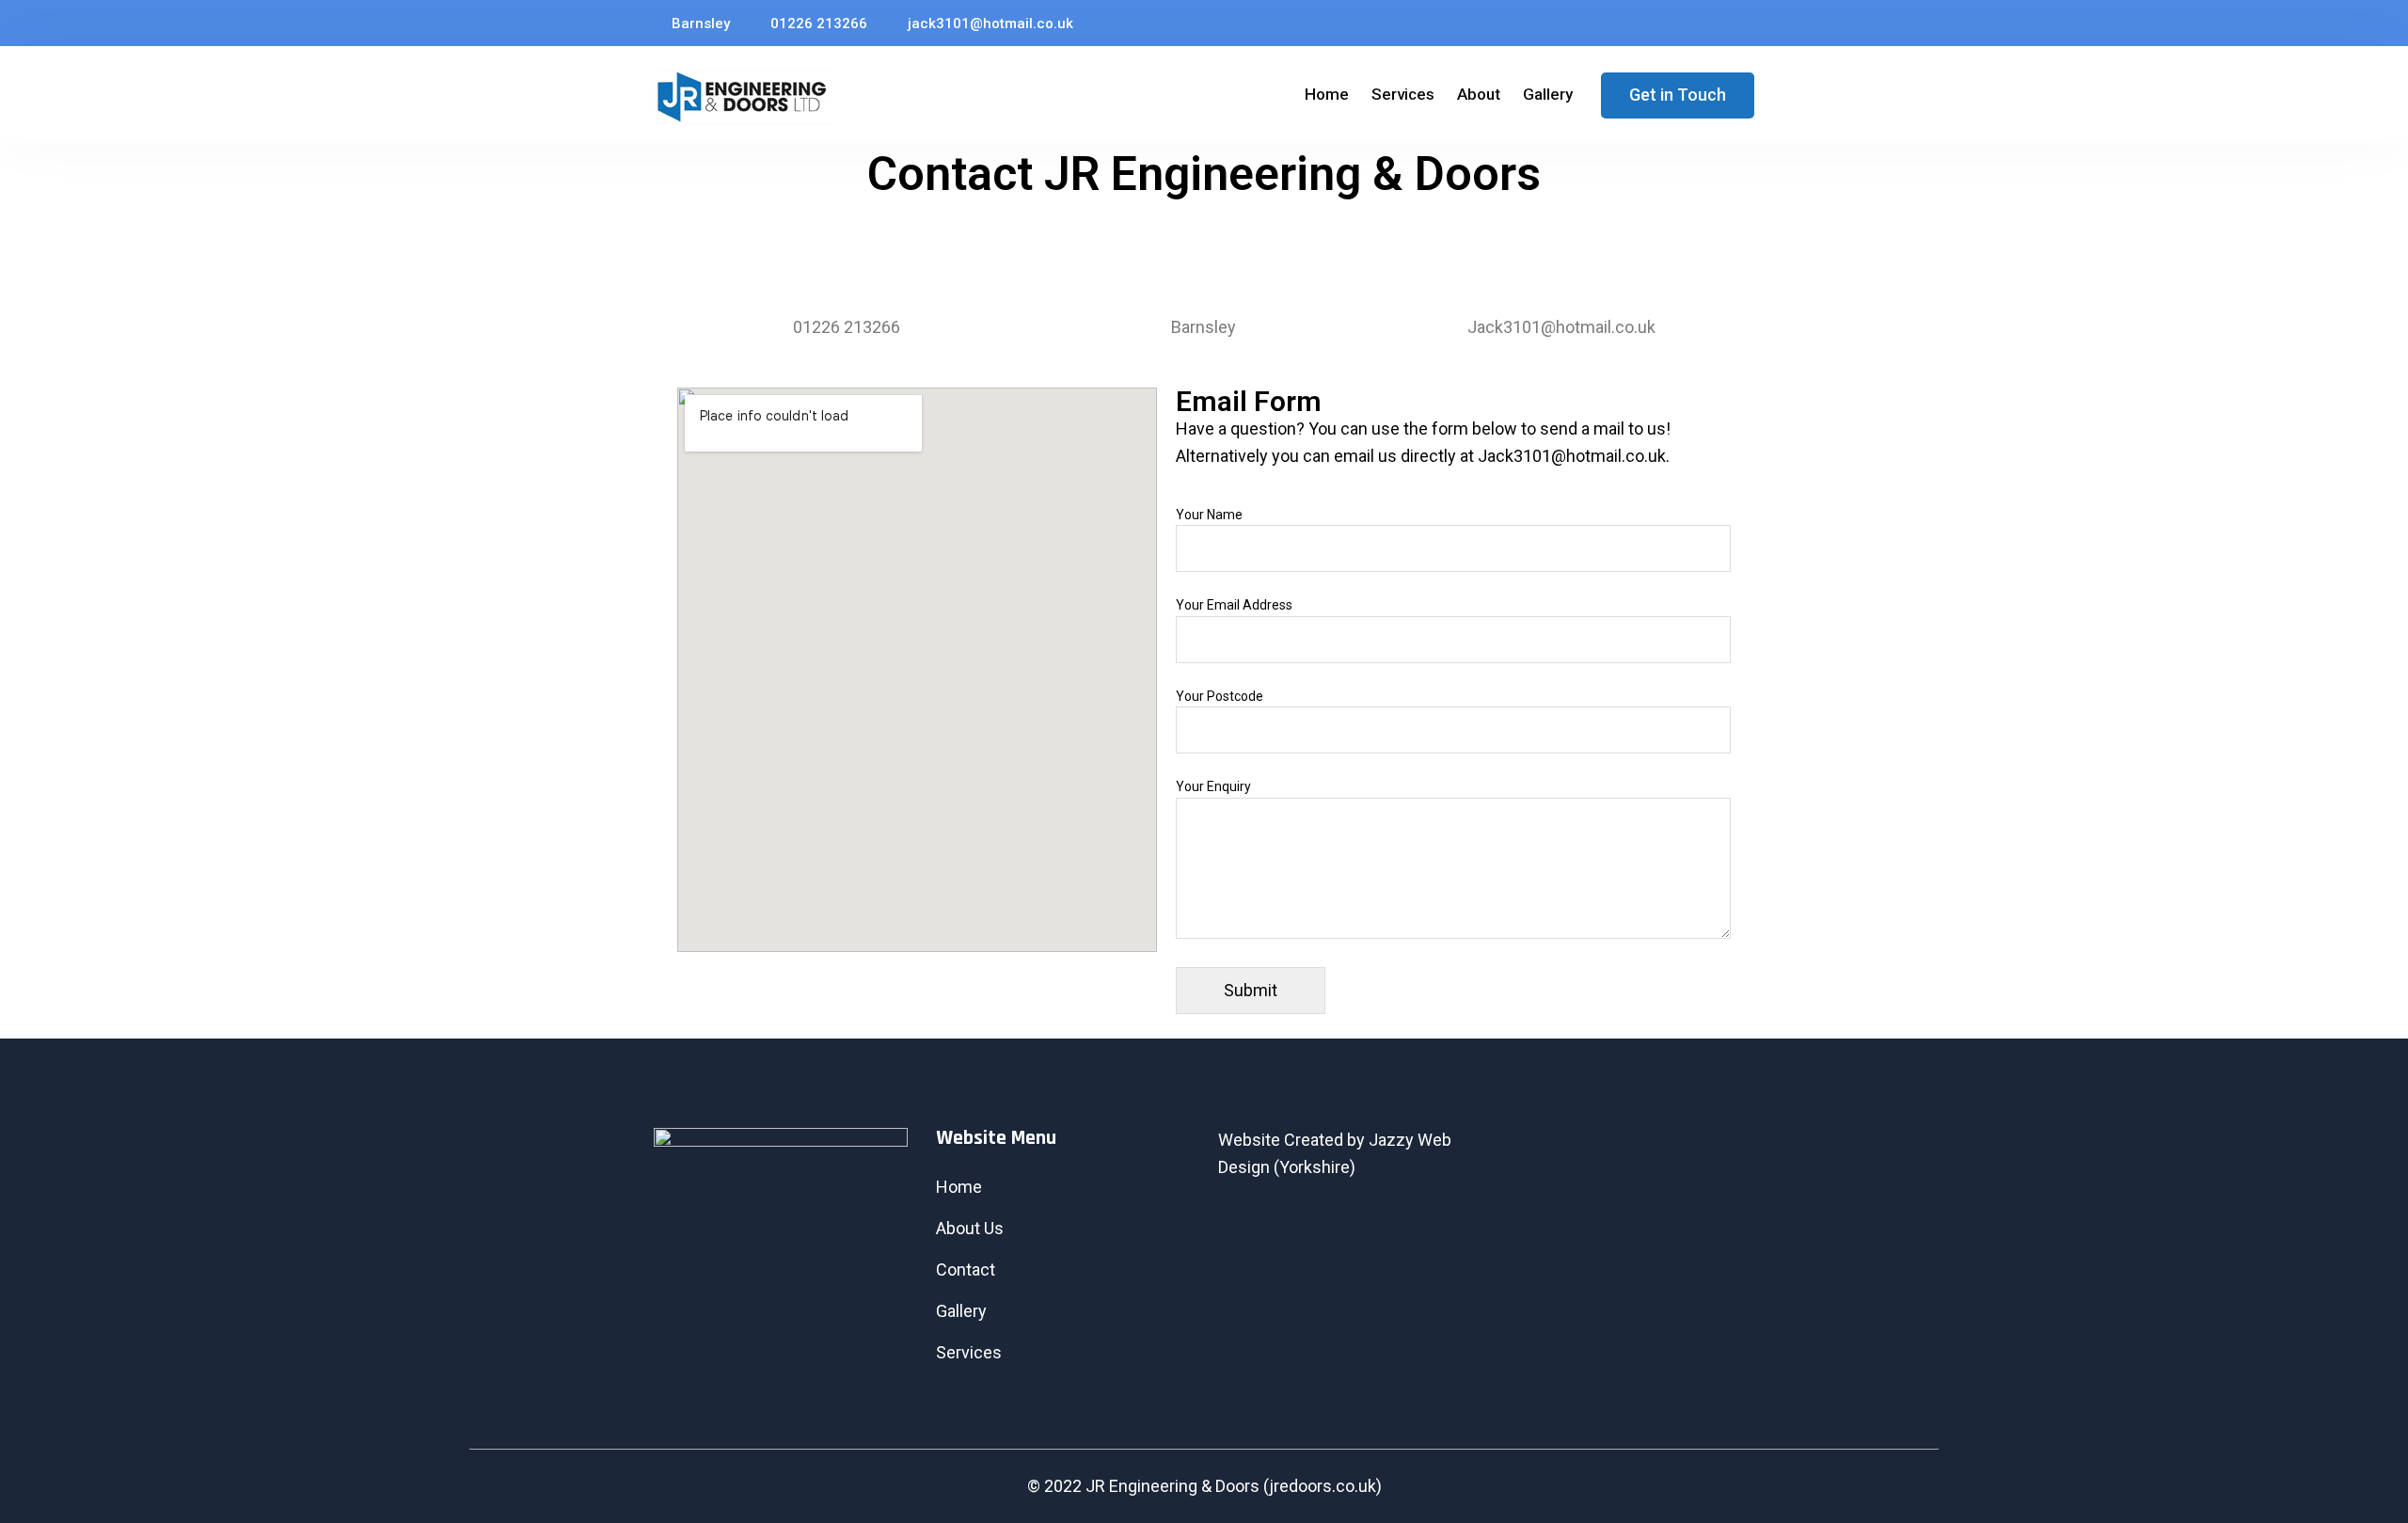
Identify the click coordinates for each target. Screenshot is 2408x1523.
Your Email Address (1234, 605)
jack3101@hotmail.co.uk (989, 24)
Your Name (1209, 515)
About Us (970, 1228)
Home (1327, 94)
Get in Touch (1678, 95)
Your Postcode (1220, 696)
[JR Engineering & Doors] (743, 98)
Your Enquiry (1213, 786)
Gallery (1548, 94)
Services (1403, 94)
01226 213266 (817, 24)
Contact (966, 1269)
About (1479, 94)
